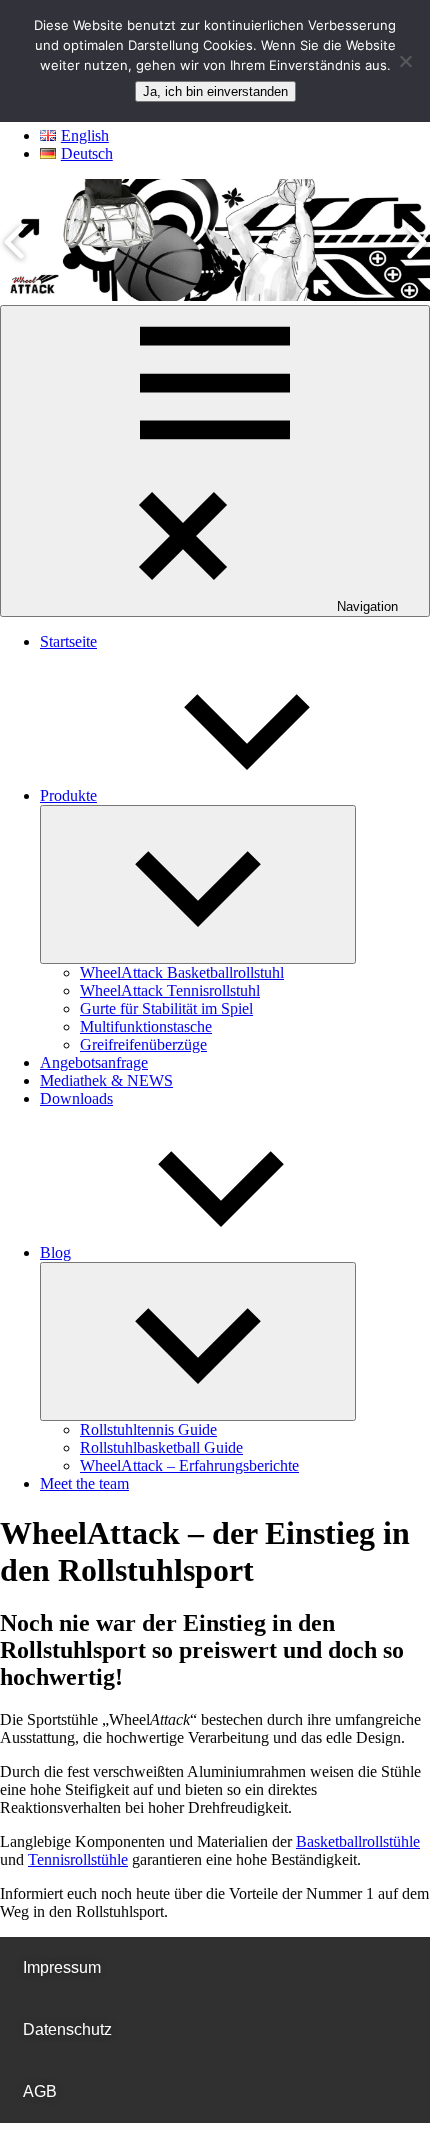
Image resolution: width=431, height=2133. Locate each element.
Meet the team (84, 1483)
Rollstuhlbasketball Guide (161, 1447)
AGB (40, 2091)
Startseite (68, 641)
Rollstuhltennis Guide (148, 1429)
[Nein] (405, 61)
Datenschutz (67, 2029)
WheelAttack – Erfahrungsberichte (189, 1465)
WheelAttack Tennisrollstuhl (170, 990)
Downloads (76, 1098)
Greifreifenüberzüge (143, 1044)
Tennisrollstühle (78, 1859)
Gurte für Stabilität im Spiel (166, 1008)
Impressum (62, 1967)
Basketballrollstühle (358, 1841)
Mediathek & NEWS (106, 1080)
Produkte (68, 795)
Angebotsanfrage (94, 1062)
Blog (55, 1252)
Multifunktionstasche (146, 1026)
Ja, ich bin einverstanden (215, 91)
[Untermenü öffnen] (198, 884)
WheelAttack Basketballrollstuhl (182, 972)
